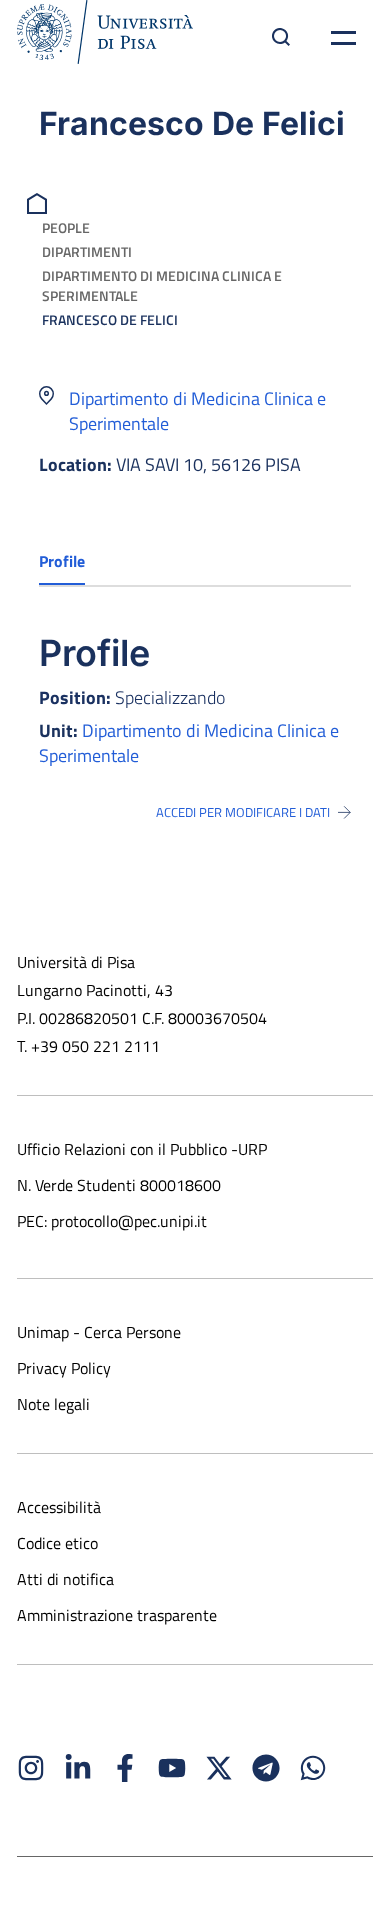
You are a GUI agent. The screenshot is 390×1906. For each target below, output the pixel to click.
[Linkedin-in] (78, 1768)
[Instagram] (31, 1768)
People (66, 227)
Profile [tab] (62, 561)
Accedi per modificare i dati (243, 812)
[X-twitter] (219, 1768)
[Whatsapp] (313, 1768)
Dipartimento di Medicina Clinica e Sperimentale (162, 285)
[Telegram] (266, 1768)
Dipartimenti (87, 251)
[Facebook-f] (125, 1768)
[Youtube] (172, 1768)
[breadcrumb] (39, 201)
